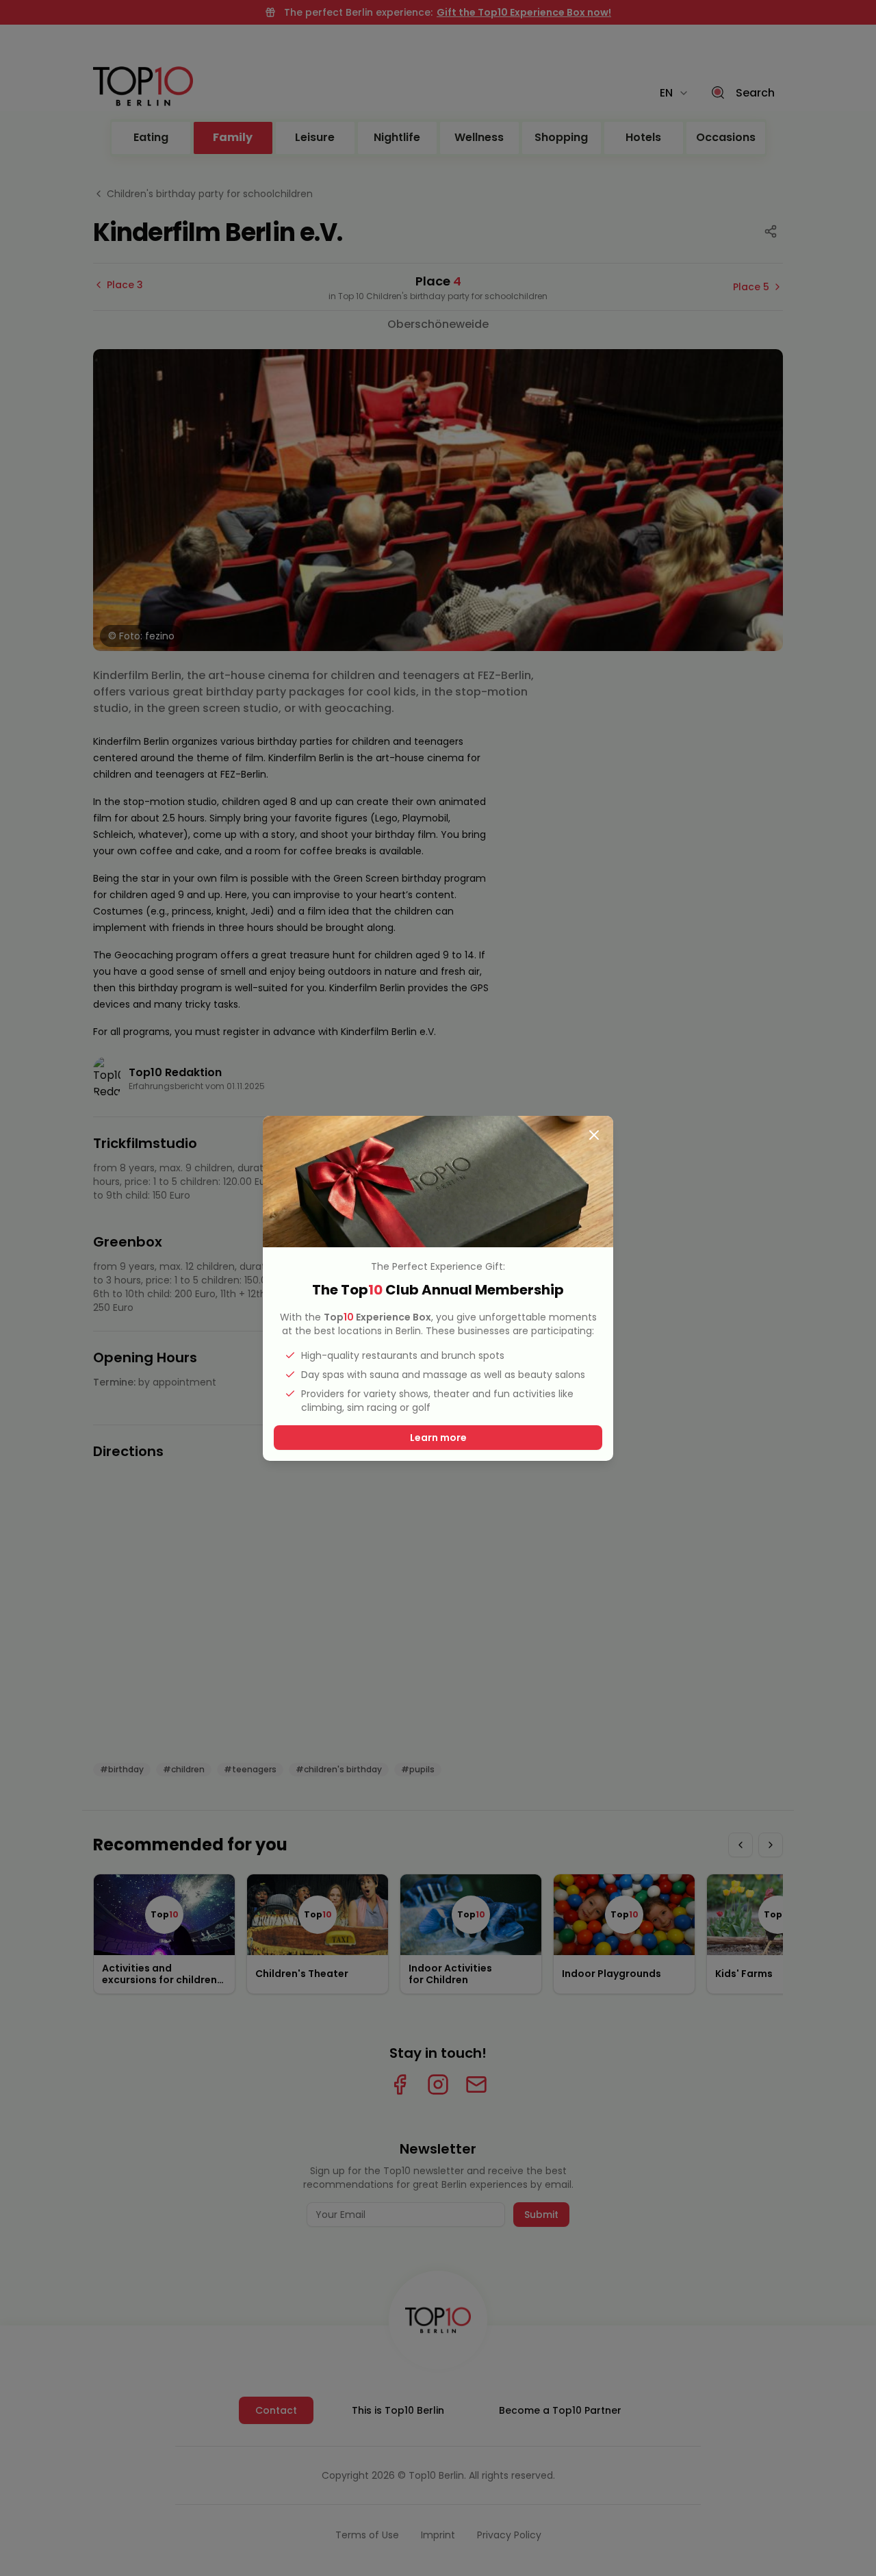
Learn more (438, 1438)
